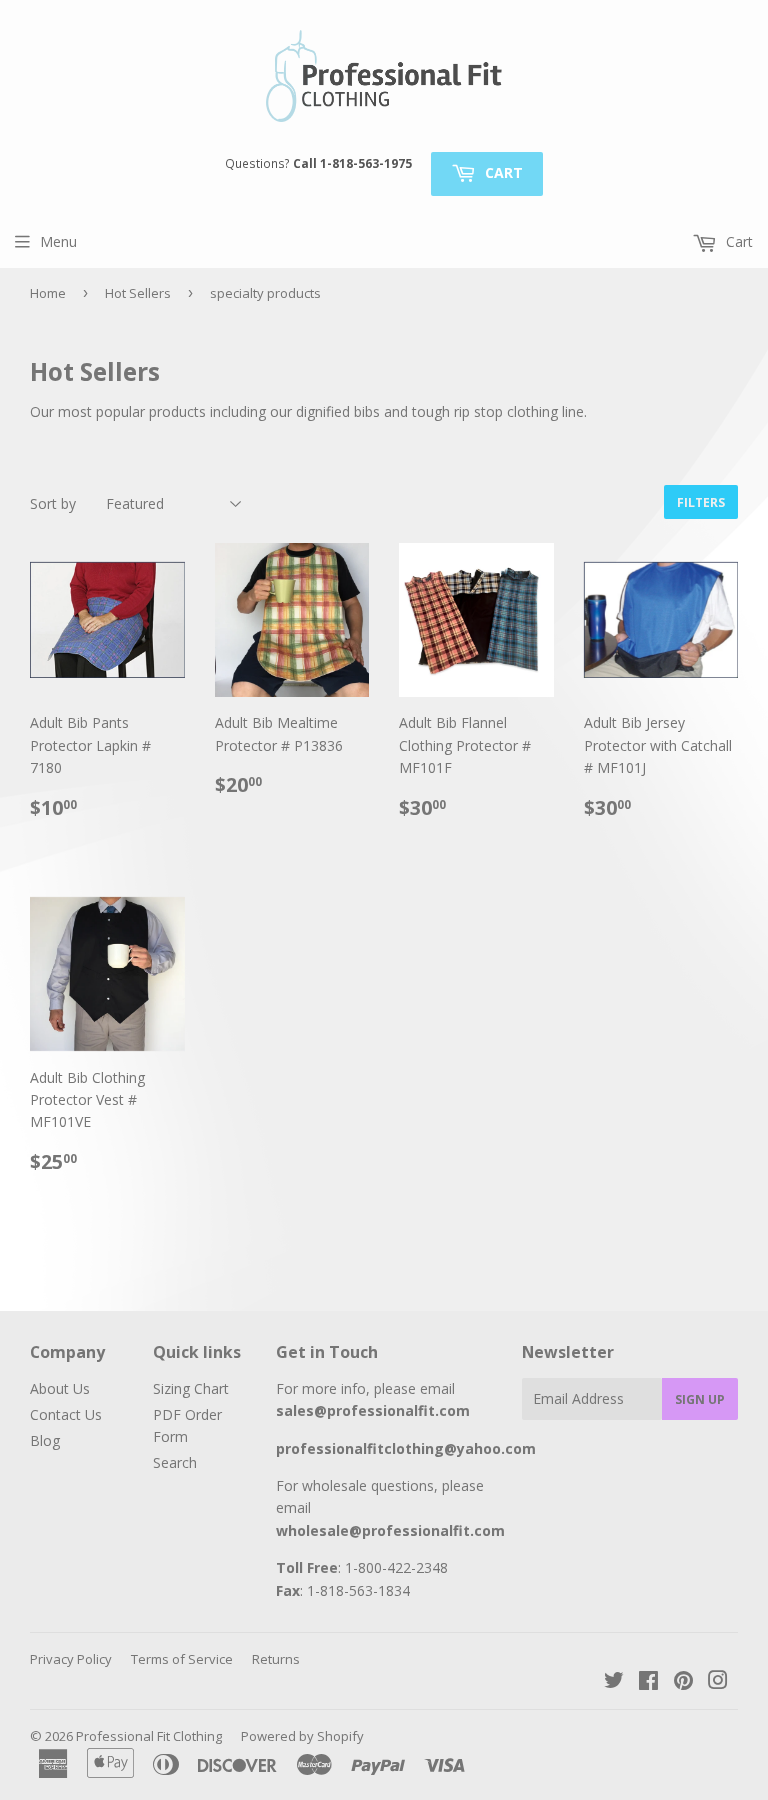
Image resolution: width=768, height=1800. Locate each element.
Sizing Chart (191, 1388)
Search (175, 1462)
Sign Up (700, 1399)
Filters (701, 502)
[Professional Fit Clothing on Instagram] (718, 1682)
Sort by (53, 503)
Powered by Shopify (302, 1736)
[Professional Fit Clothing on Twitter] (614, 1682)
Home (48, 293)
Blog (45, 1440)
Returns (276, 1659)
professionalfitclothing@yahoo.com (406, 1448)
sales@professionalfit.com (373, 1410)
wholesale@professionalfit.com (390, 1530)
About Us (60, 1388)
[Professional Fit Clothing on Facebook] (648, 1682)
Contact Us (66, 1414)
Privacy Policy (71, 1659)
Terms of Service (182, 1659)
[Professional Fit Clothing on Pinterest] (683, 1682)
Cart (502, 172)
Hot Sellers (138, 293)
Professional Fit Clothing (149, 1736)
